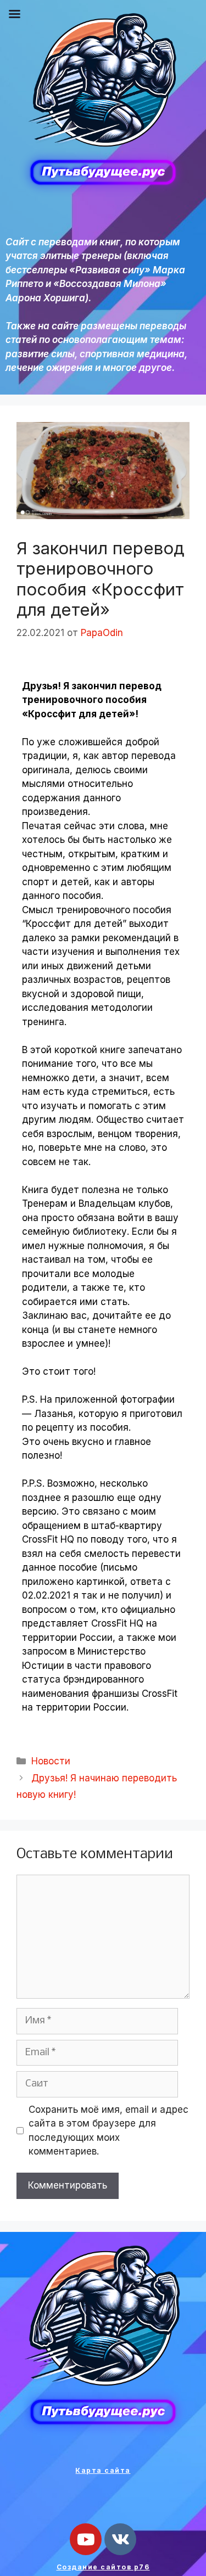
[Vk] (120, 2539)
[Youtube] (86, 2539)
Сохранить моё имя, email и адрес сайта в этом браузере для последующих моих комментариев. (108, 2131)
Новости (51, 1761)
